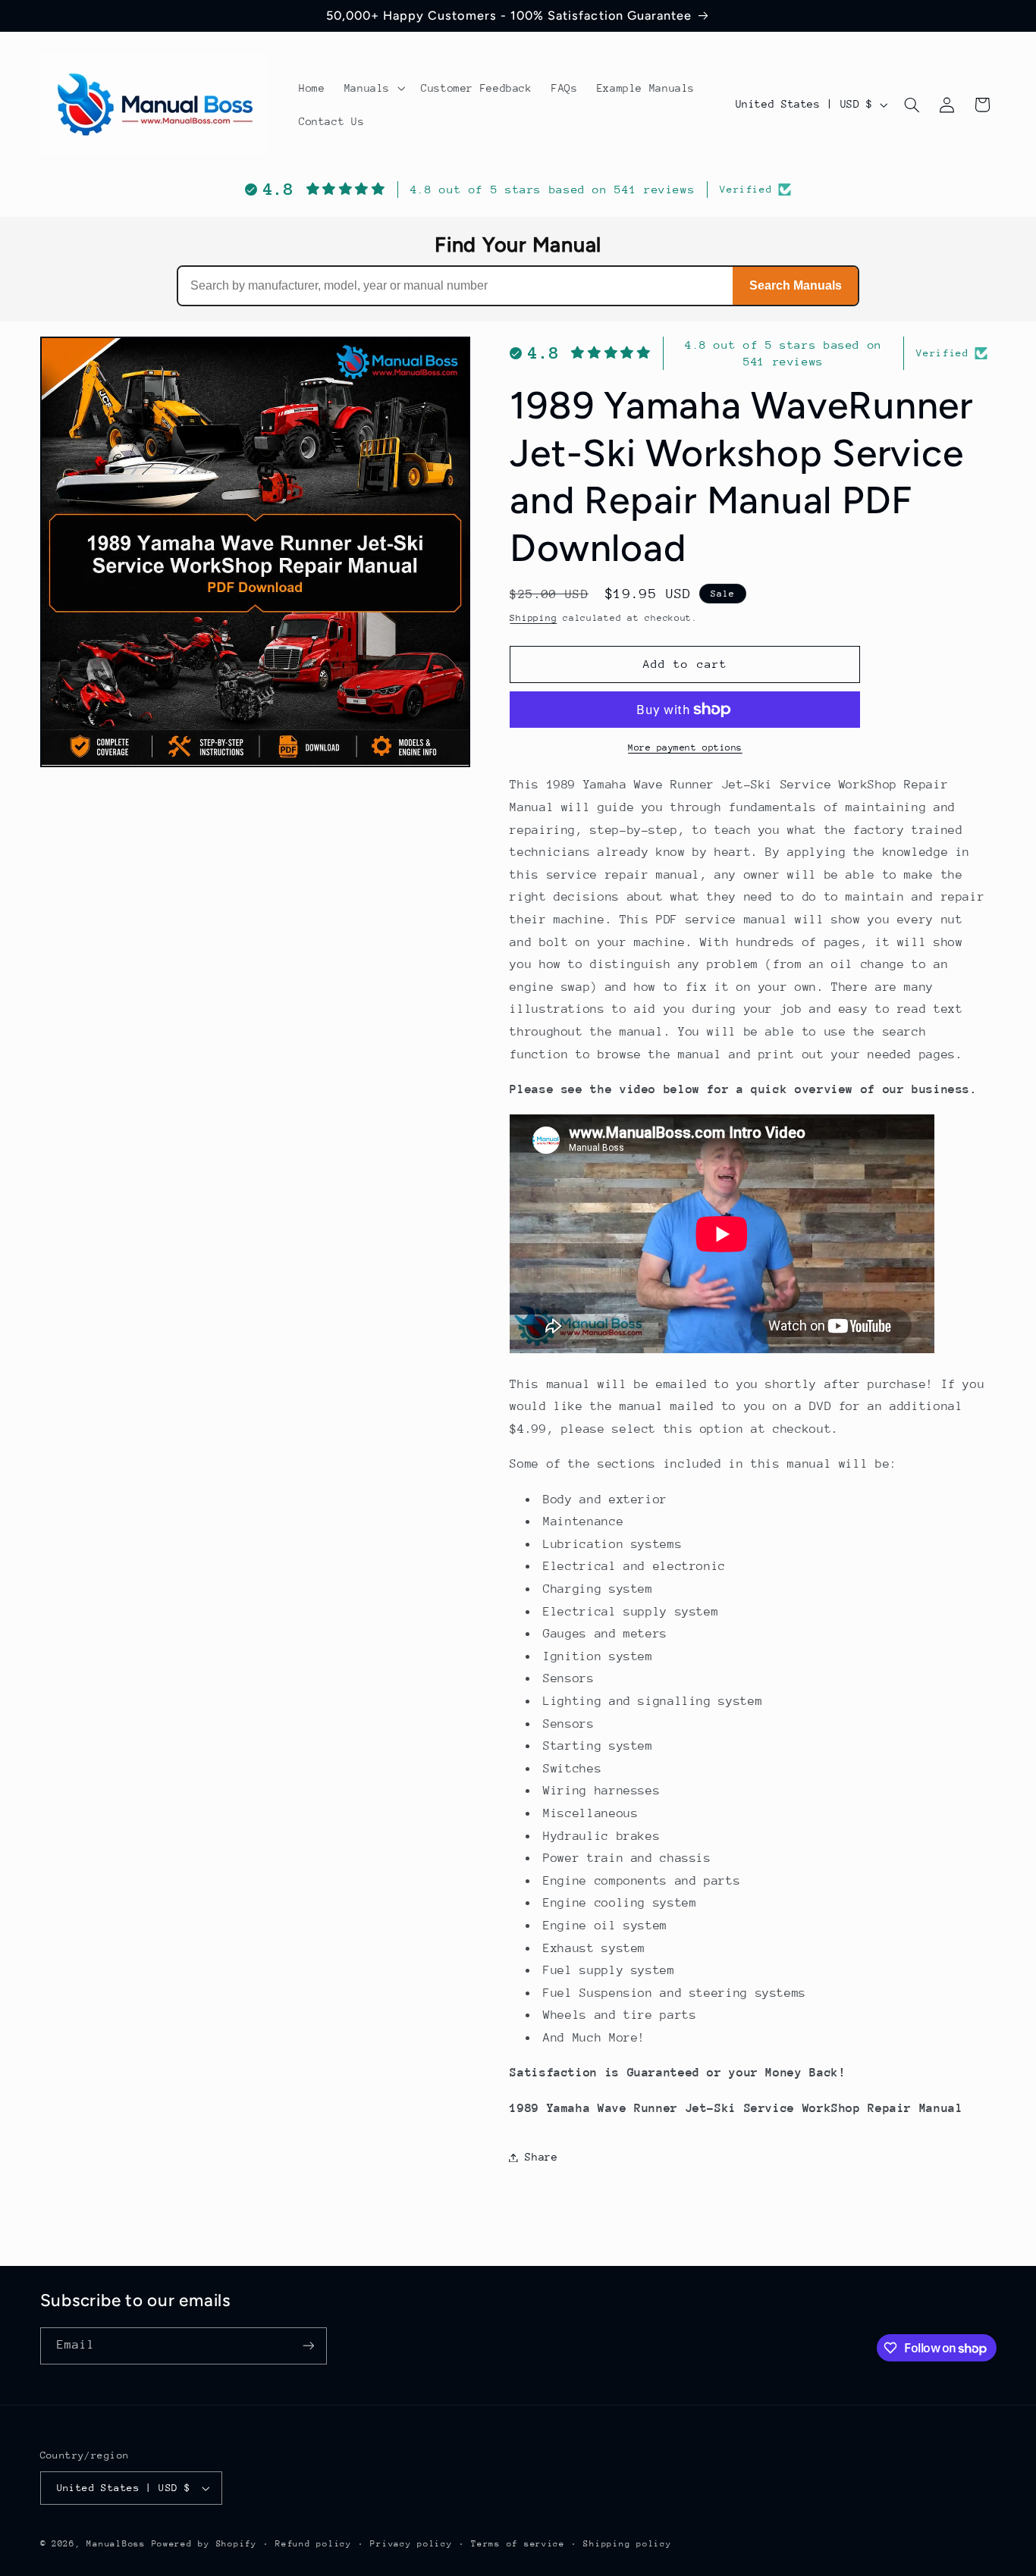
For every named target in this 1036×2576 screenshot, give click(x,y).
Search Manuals (796, 285)
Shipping (533, 618)
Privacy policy (411, 2544)
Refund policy (314, 2544)
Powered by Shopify (204, 2544)
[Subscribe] (308, 2346)
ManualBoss (116, 2544)
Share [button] (541, 2157)
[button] (373, 88)
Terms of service (518, 2544)
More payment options (685, 747)
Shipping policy (627, 2544)
